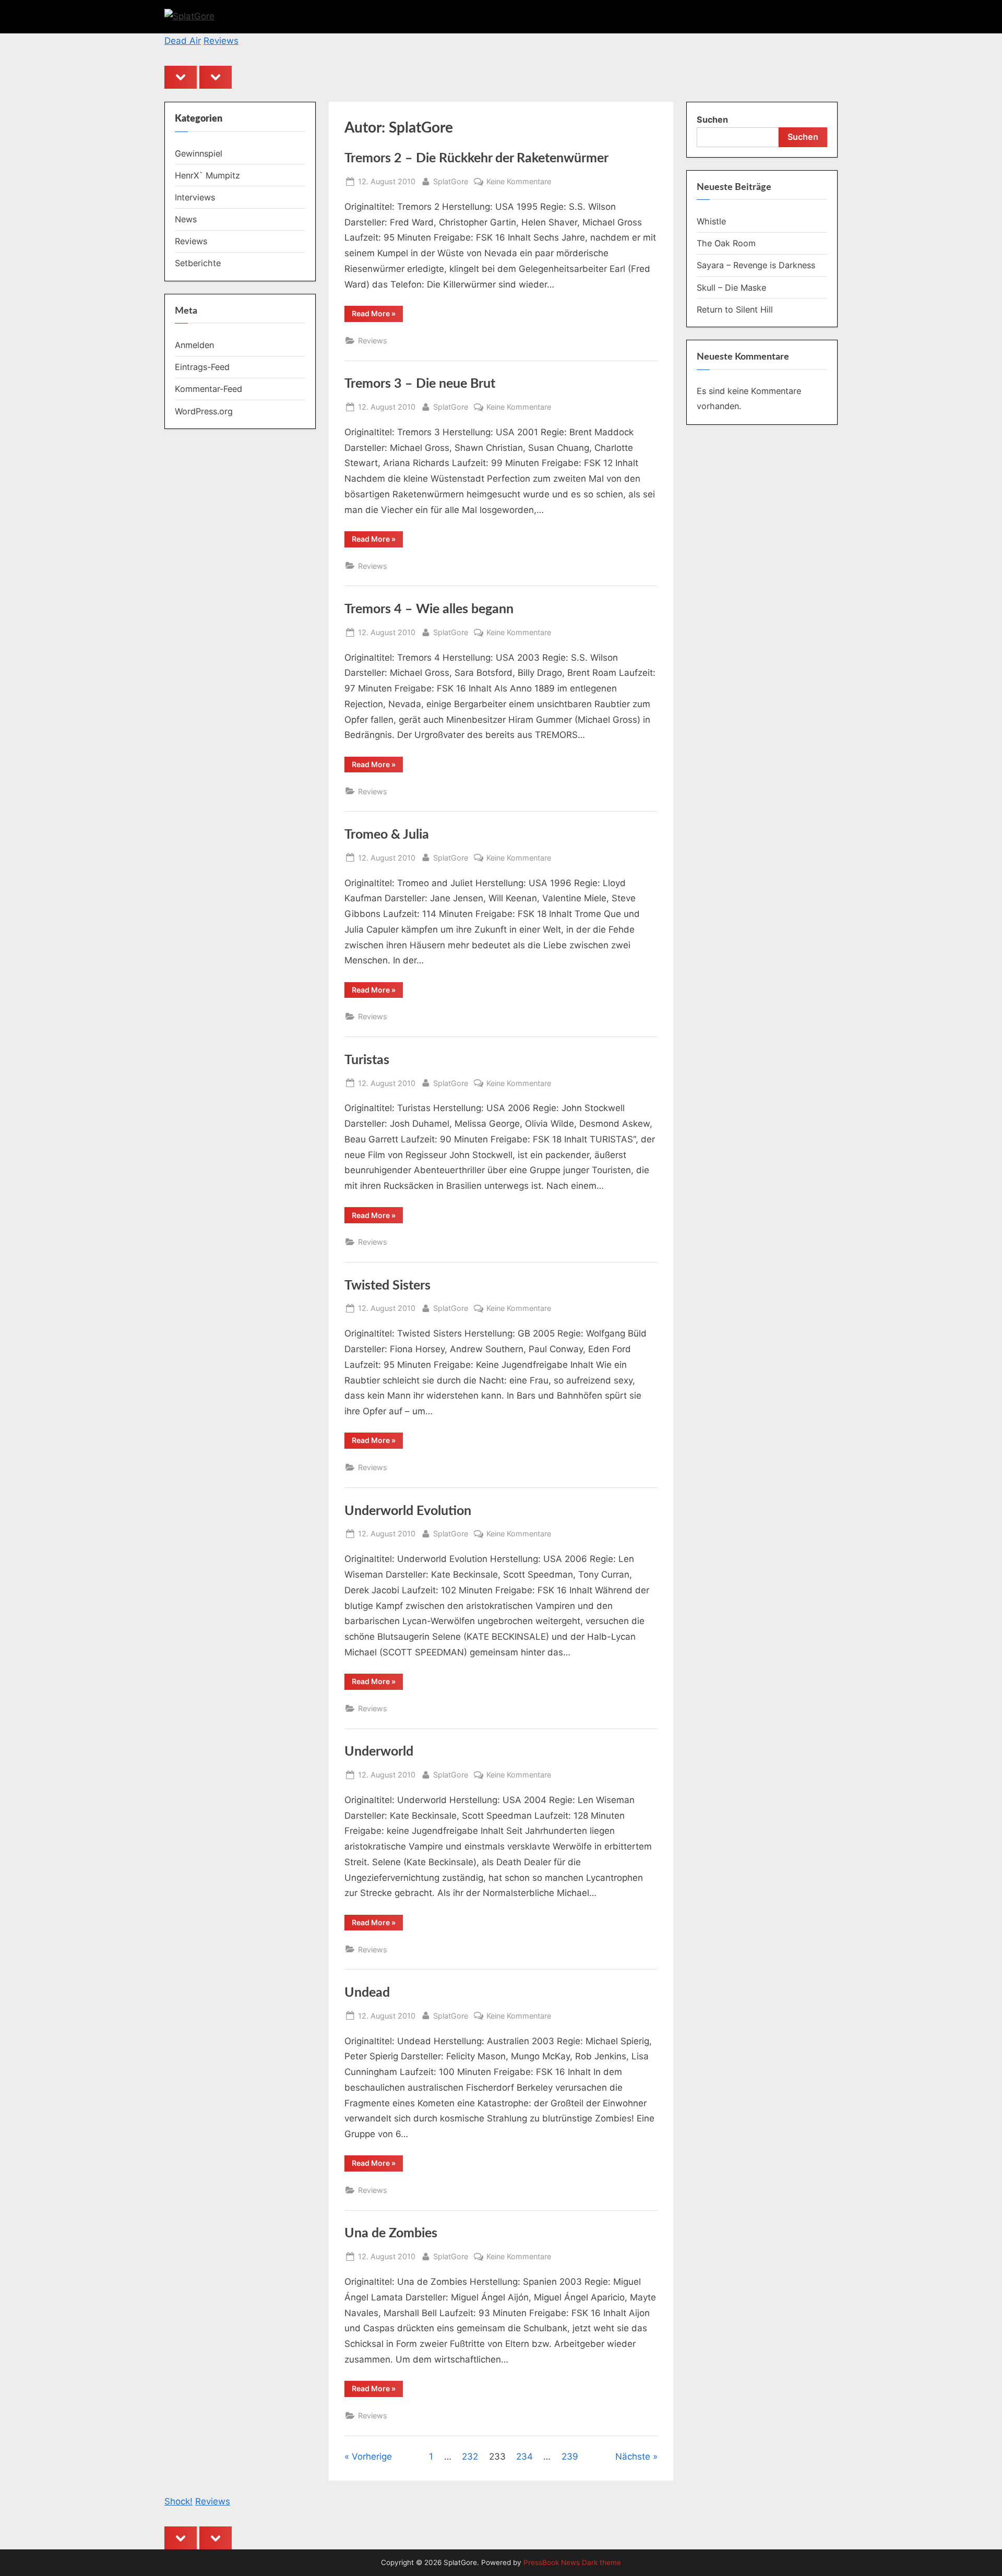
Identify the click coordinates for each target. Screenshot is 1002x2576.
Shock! (178, 2501)
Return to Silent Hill (735, 309)
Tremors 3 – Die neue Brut (420, 384)
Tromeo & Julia (387, 835)
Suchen (712, 120)
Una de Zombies (391, 2233)
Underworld (379, 1752)
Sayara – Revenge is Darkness (756, 265)
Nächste (633, 2456)
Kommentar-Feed (208, 389)
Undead (367, 1993)
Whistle (711, 221)
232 (470, 2456)
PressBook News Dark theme (572, 2562)
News (186, 219)
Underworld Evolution (408, 1511)
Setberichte (198, 263)
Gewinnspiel (199, 153)
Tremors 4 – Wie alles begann (429, 609)
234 (524, 2456)
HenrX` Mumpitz (207, 175)
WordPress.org (204, 411)
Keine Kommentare (519, 182)
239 (570, 2456)
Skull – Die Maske (731, 288)
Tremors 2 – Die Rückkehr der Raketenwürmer (476, 158)
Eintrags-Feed (202, 367)
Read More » (377, 315)
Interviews (195, 197)
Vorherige (372, 2456)
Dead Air (183, 41)
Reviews (221, 41)
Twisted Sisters (387, 1286)
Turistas (367, 1060)
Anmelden (194, 345)
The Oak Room (726, 243)
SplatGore (451, 181)
